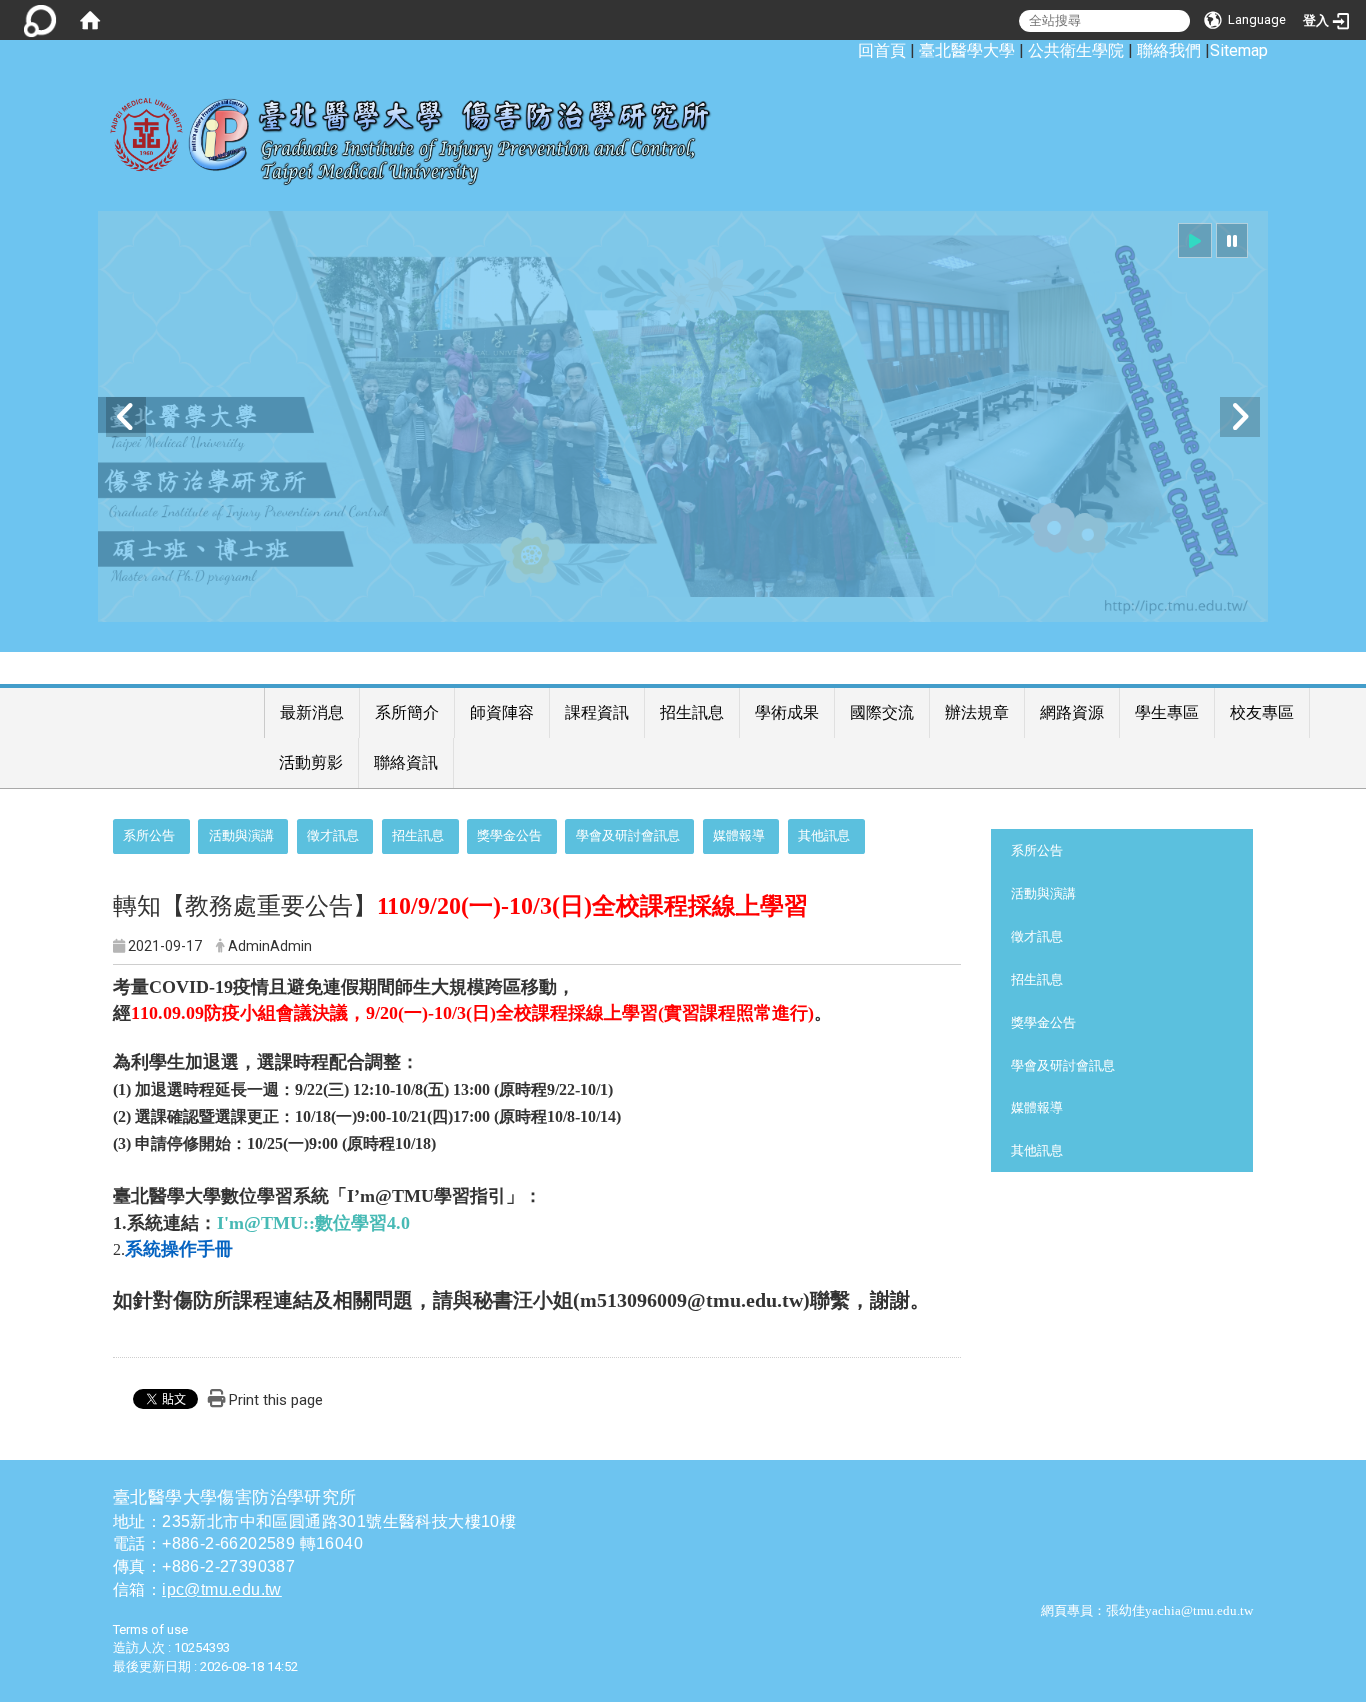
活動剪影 (311, 762)
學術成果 (787, 712)
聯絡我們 (1169, 50)
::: (847, 50)
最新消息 (312, 712)
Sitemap (1239, 50)
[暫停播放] (1232, 240)
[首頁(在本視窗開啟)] (90, 20)
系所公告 (149, 835)
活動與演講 (241, 835)
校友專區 (1262, 712)
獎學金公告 (509, 835)
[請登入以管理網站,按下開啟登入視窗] (40, 20)
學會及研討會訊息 (628, 835)
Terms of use (150, 1629)
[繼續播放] (1195, 240)
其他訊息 (824, 835)
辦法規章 (977, 712)
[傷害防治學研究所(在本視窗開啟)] (425, 131)
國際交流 (882, 712)
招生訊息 (692, 712)
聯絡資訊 (406, 762)
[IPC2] (683, 416)
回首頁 (882, 50)
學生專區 (1167, 712)
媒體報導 (739, 835)
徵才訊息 (333, 835)
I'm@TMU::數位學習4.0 (313, 1223)
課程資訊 (597, 712)
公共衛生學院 (1076, 50)
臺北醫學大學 (967, 50)
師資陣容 (502, 712)
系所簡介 (407, 712)
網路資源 (1072, 712)
